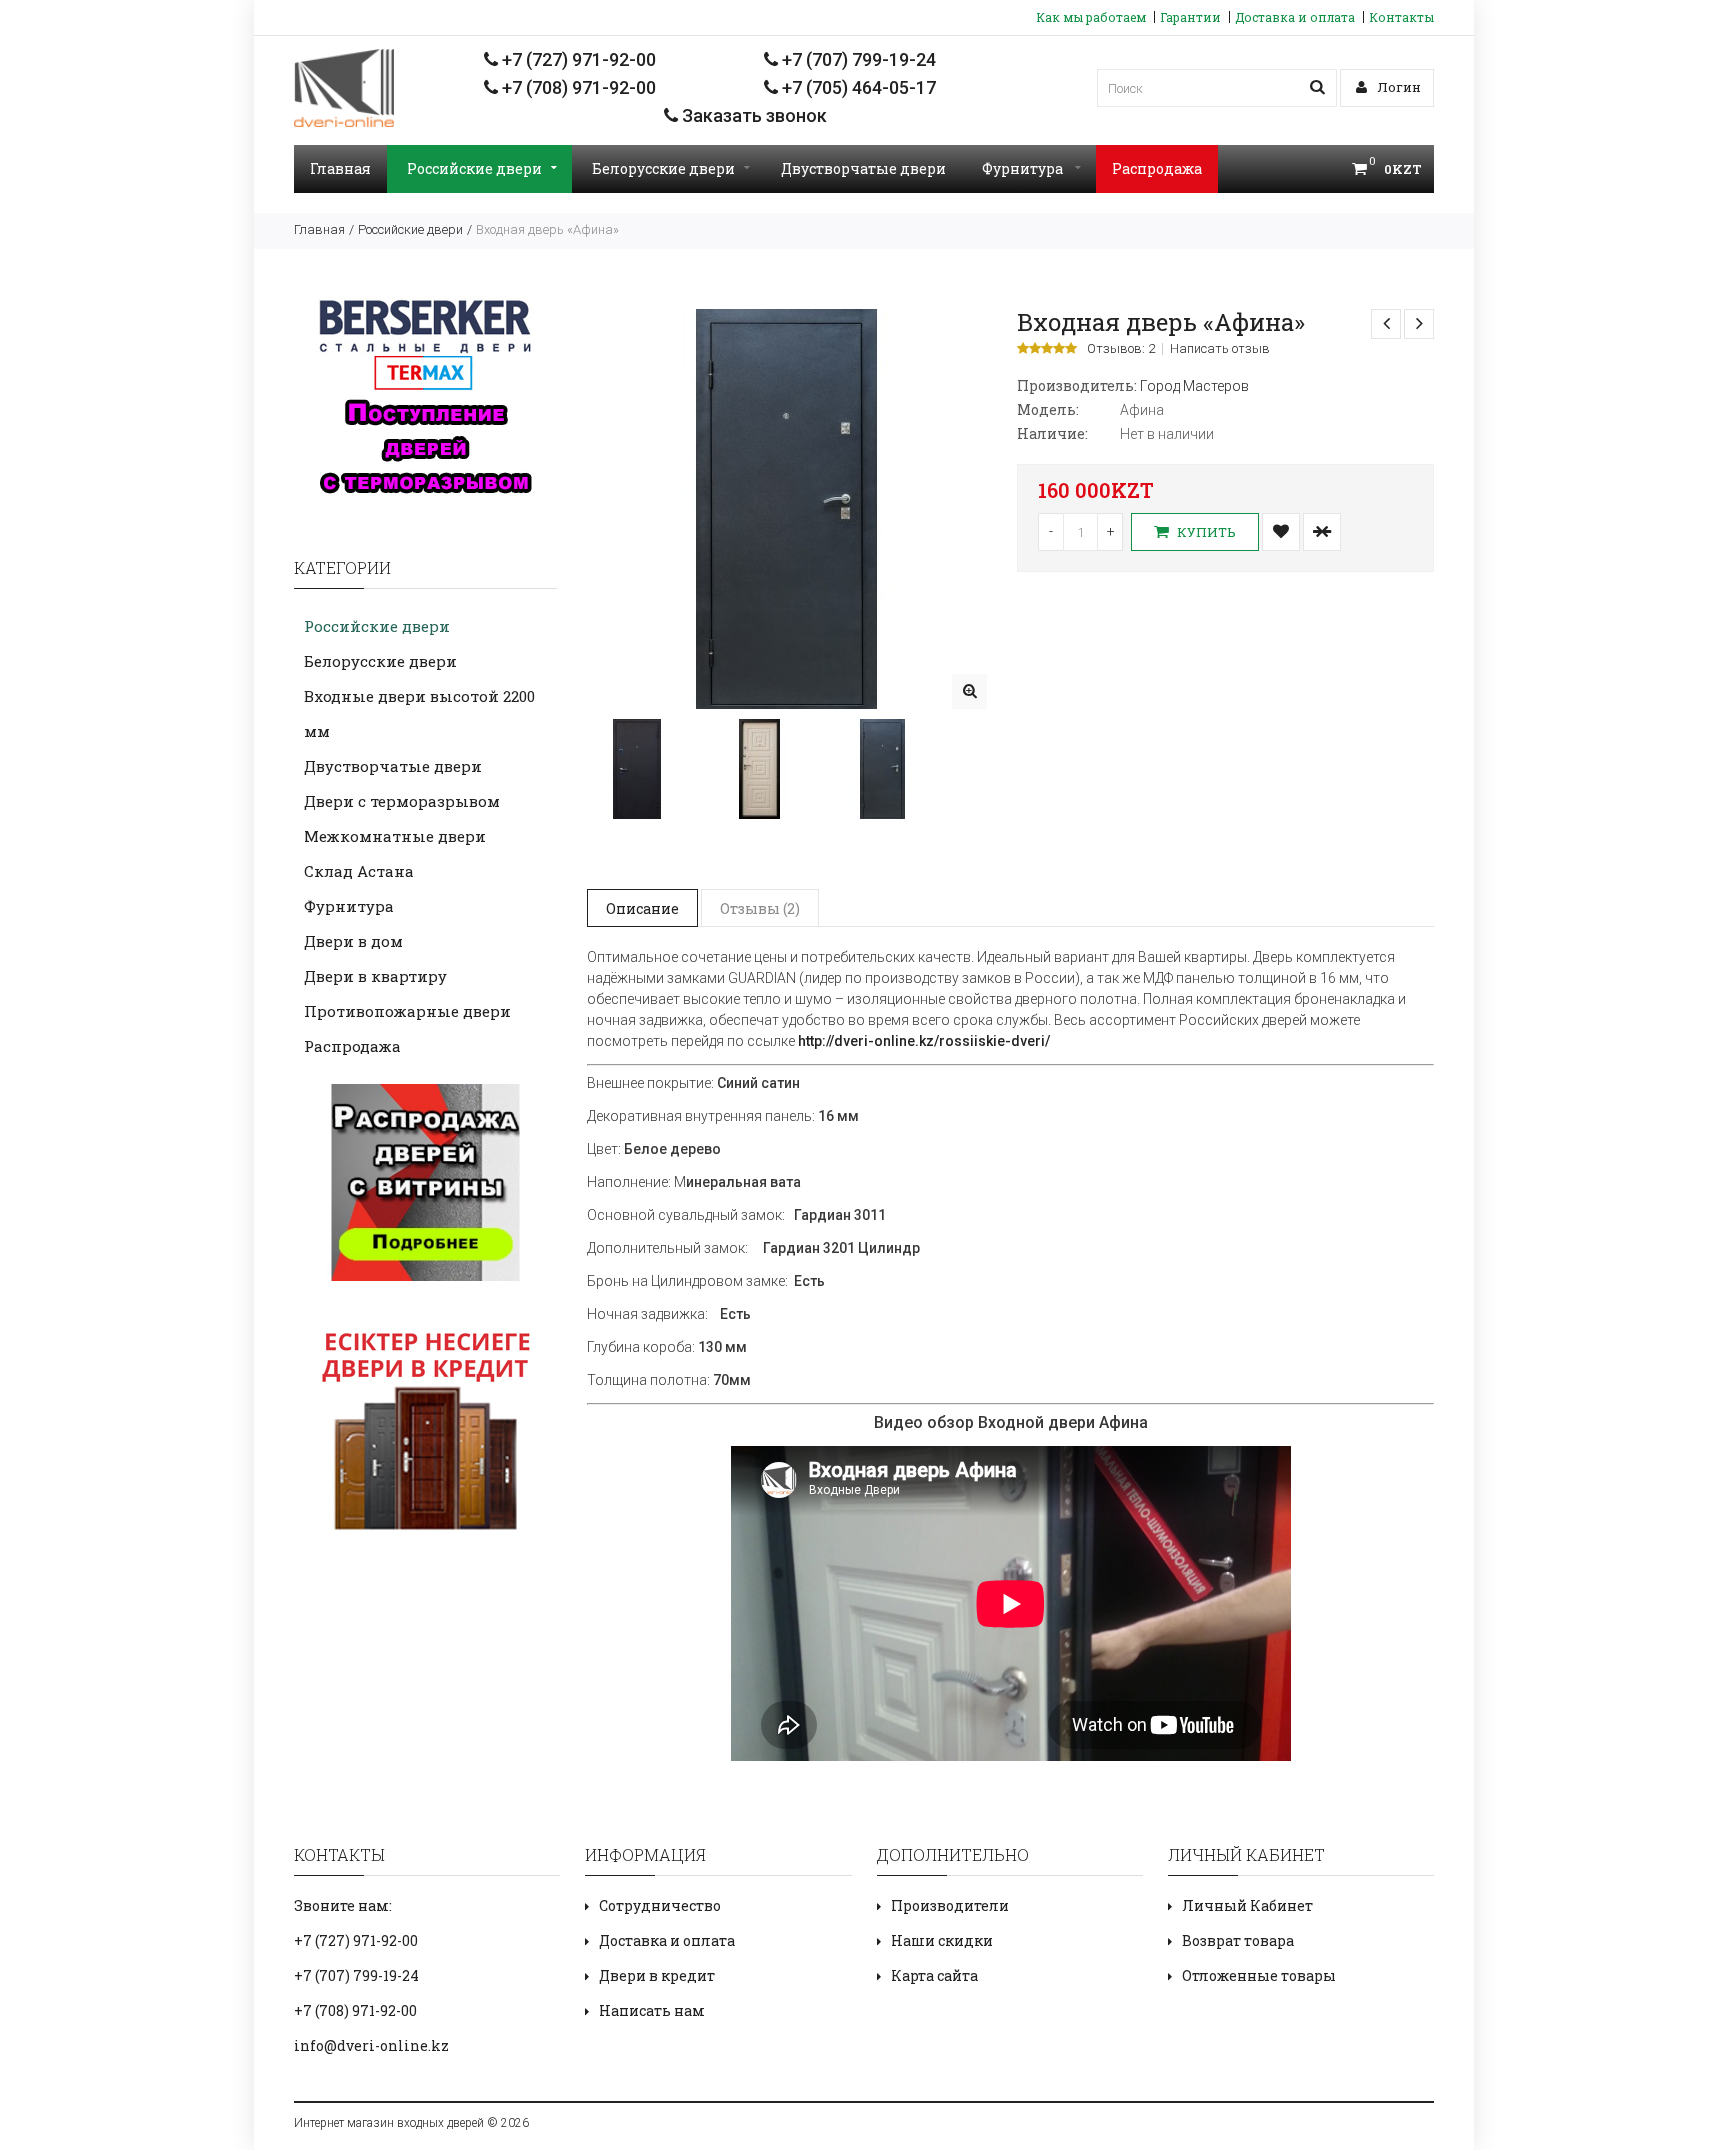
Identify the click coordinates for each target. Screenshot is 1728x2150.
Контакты (1401, 17)
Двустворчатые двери (863, 168)
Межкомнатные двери (395, 836)
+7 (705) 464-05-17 (857, 87)
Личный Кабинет (1247, 1905)
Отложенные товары (1259, 1975)
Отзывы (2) (760, 908)
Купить (1205, 532)
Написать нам (652, 2010)
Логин (1397, 87)
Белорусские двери (663, 168)
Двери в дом (353, 941)
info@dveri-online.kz (371, 2045)
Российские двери (474, 168)
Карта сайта (934, 1975)
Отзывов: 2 (1121, 349)
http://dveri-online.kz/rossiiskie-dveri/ (924, 1041)
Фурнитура (1024, 168)
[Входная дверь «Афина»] (969, 691)
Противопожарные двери (407, 1011)
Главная (340, 168)
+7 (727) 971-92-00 (577, 59)
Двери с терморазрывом (402, 801)
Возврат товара (1238, 1940)
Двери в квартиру (375, 976)
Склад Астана (359, 871)
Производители (950, 1905)
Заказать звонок (752, 115)
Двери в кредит (657, 1975)
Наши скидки (942, 1940)
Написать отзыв (1220, 349)
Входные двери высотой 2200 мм (419, 713)
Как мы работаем (1091, 17)
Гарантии (1190, 17)
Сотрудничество (660, 1905)
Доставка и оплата (1295, 17)
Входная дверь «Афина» (547, 229)
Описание (642, 908)
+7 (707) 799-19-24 (857, 59)
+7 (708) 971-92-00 (577, 87)
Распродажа (1157, 168)
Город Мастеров (1194, 386)
